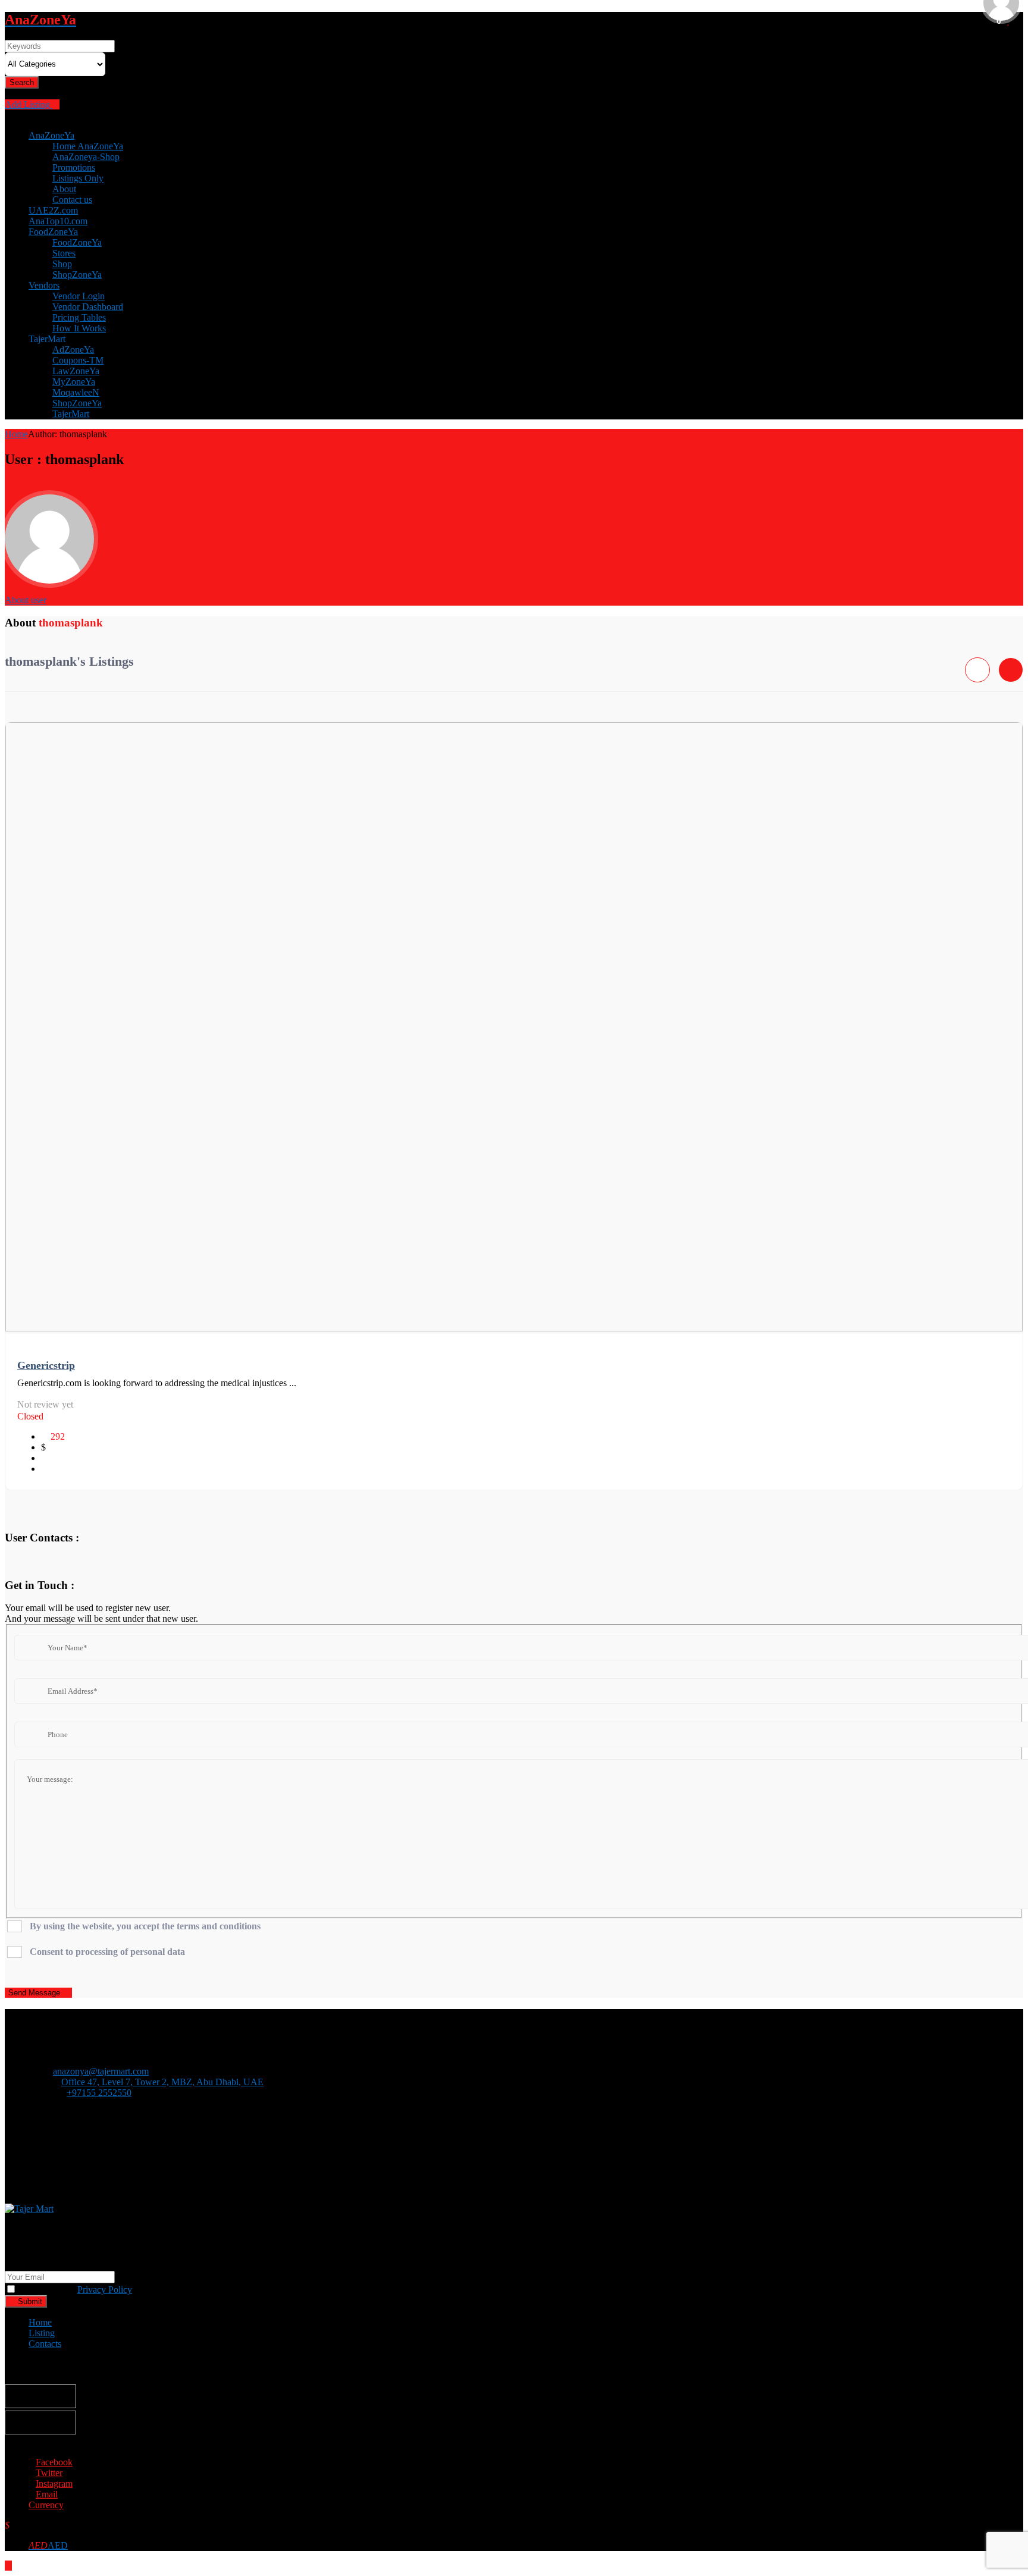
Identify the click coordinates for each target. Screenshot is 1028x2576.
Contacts (45, 2344)
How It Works (79, 328)
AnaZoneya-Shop (86, 157)
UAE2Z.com (53, 210)
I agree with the (74, 2290)
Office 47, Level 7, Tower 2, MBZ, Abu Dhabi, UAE (162, 2082)
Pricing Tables (79, 317)
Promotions (74, 167)
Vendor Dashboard (88, 307)
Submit (29, 2301)
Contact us (72, 200)
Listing (42, 2333)
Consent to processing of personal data (107, 1952)
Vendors (44, 285)
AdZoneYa (73, 350)
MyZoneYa (74, 382)
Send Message (35, 1993)
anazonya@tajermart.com (101, 2071)
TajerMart (71, 414)
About (64, 189)
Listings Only (78, 178)
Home (16, 434)
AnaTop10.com (58, 221)
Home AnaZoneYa (88, 146)
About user (26, 600)
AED (48, 2545)
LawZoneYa (76, 371)
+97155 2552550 (99, 2093)
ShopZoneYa (77, 275)
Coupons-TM (78, 360)
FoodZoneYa (53, 232)
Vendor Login (79, 296)
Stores (64, 253)
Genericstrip (46, 1365)
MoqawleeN (76, 392)
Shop (62, 264)
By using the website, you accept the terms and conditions (145, 1926)
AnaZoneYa (51, 135)
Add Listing (29, 104)
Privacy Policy (105, 2290)
